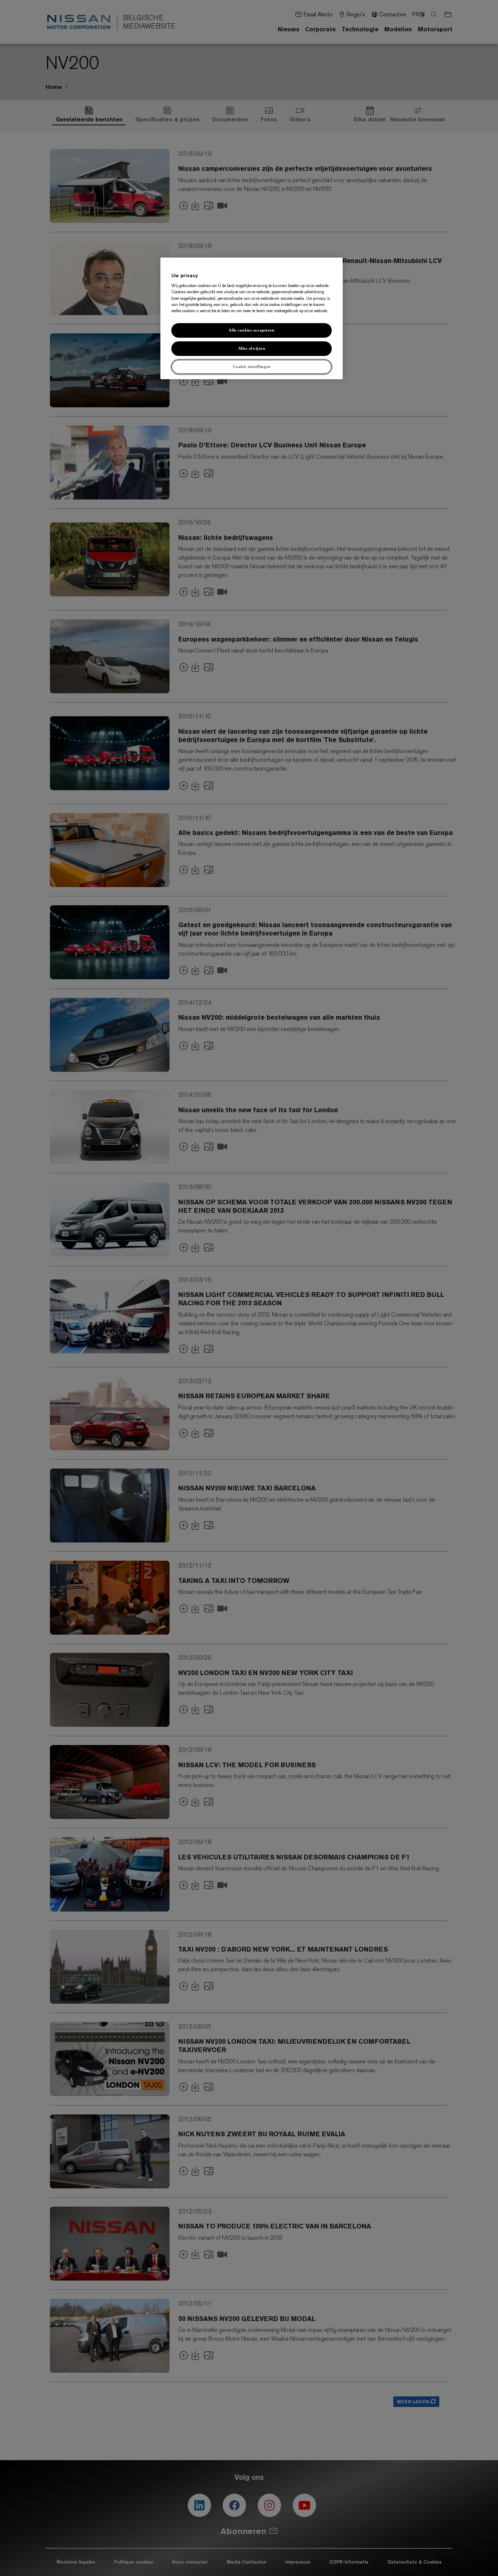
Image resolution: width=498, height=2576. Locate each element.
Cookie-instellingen (252, 366)
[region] (252, 319)
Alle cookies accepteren (251, 330)
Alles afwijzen (252, 348)
